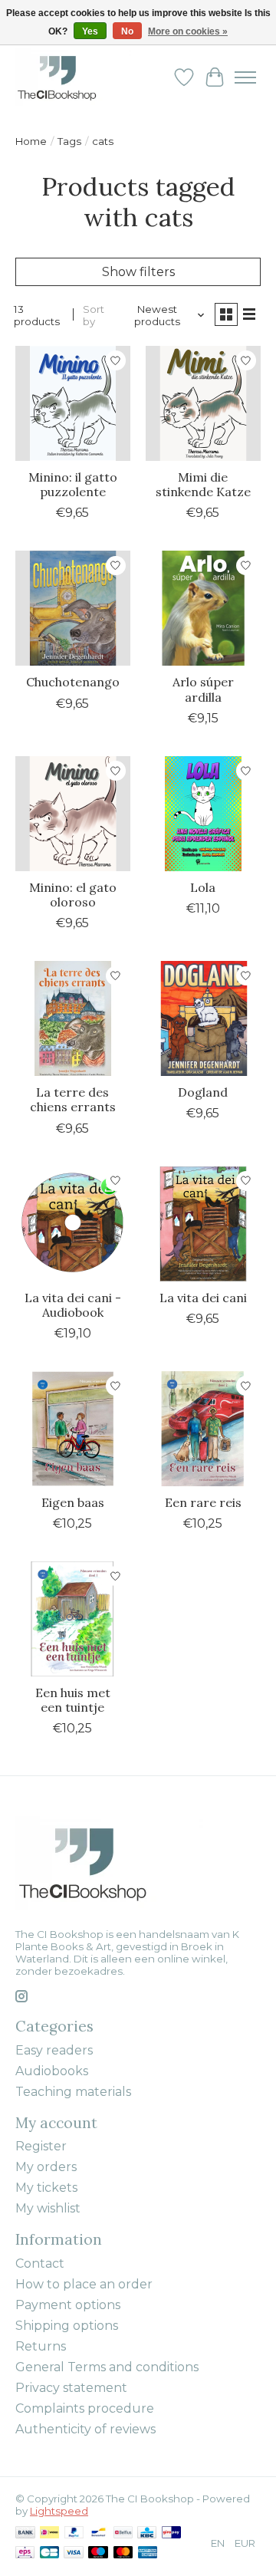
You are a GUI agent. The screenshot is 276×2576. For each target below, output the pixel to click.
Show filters (138, 272)
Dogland (203, 1092)
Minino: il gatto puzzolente (73, 484)
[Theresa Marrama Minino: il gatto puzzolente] (73, 403)
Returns (41, 2346)
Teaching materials (73, 2092)
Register (41, 2146)
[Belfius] (123, 2533)
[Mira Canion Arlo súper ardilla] (203, 608)
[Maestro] (98, 2553)
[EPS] (25, 2553)
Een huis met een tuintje (73, 1700)
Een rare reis (203, 1502)
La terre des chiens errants (73, 1099)
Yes (90, 31)
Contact (40, 2263)
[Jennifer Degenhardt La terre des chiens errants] (73, 1018)
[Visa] (74, 2553)
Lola (203, 887)
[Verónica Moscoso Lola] (203, 814)
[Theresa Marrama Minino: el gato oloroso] (73, 814)
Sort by (94, 315)
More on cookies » (188, 31)
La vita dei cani (203, 1298)
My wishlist (48, 2208)
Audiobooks (52, 2071)
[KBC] (147, 2533)
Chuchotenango (73, 682)
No (127, 31)
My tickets (46, 2188)
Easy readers (54, 2050)
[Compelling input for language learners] (73, 77)
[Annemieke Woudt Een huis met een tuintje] (73, 1619)
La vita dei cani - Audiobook (73, 1305)
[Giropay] (171, 2533)
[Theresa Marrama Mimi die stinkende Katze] (203, 403)
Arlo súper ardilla (203, 689)
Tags (69, 141)
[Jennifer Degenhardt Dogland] (203, 1018)
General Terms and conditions (107, 2367)
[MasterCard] (123, 2553)
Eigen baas (73, 1502)
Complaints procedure (85, 2408)
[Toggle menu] (245, 77)
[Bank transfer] (25, 2533)
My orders (46, 2167)
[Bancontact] (99, 2533)
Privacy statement (71, 2388)
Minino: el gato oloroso (73, 895)
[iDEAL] (49, 2533)
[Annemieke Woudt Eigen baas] (73, 1429)
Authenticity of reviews (85, 2429)
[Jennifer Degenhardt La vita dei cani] (203, 1224)
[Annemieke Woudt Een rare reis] (203, 1429)
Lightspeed (59, 2511)
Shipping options (67, 2326)
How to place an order (84, 2284)
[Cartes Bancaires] (49, 2553)
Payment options (68, 2305)
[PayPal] (74, 2533)
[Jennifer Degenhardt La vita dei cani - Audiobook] (73, 1224)
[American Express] (148, 2553)
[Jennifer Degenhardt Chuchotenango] (73, 608)
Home (31, 141)
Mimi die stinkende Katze (203, 484)
